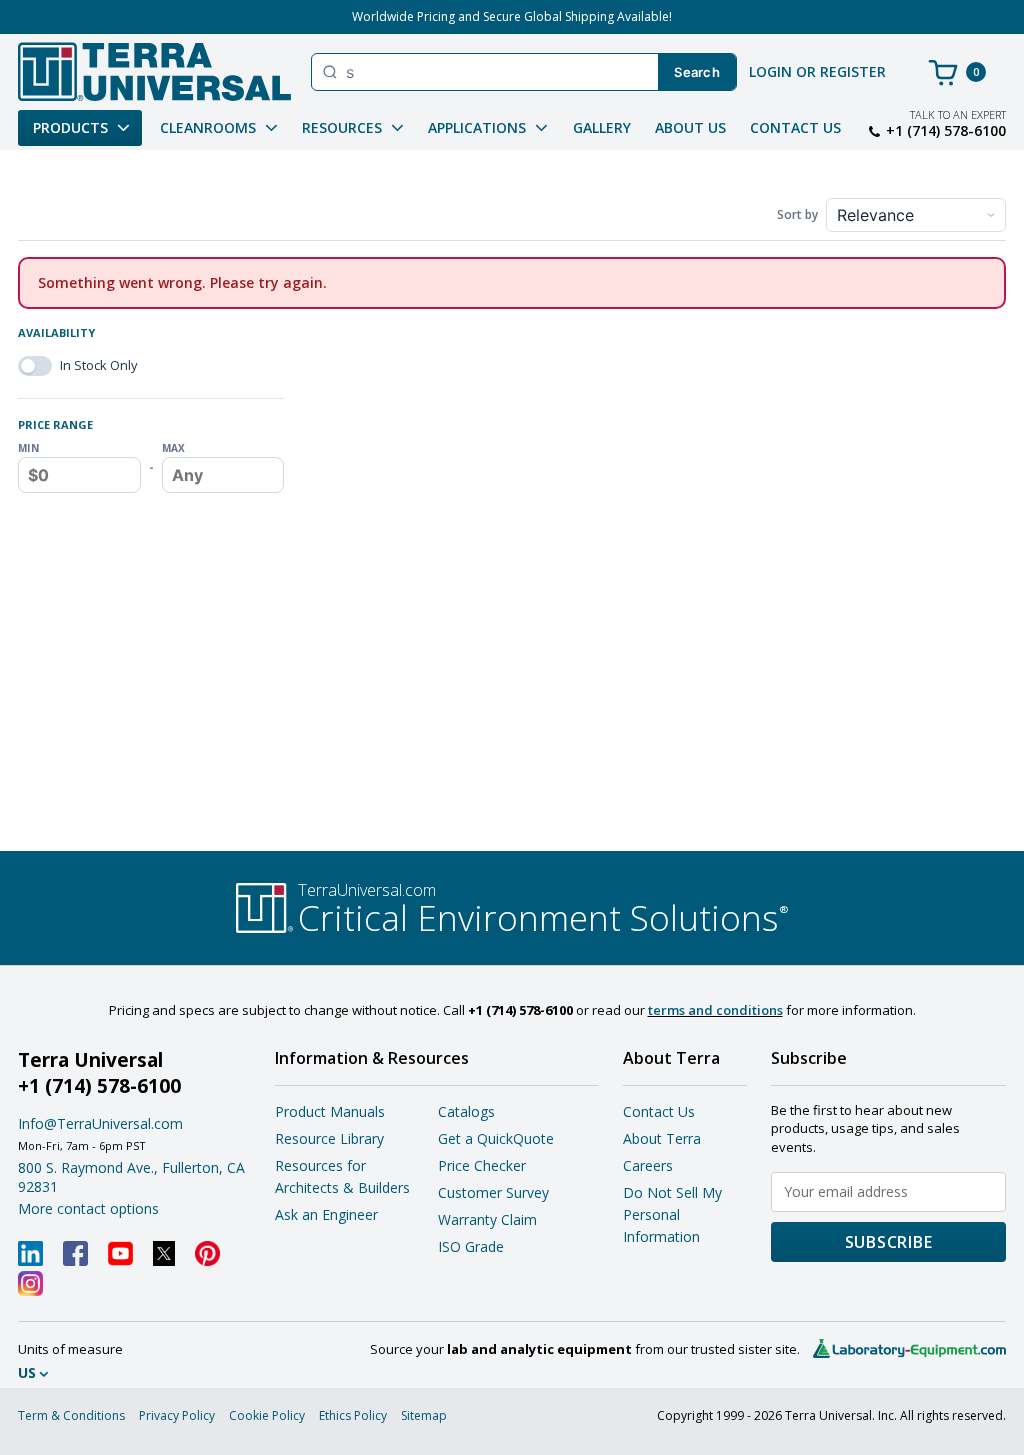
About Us (690, 127)
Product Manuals (330, 1111)
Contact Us (795, 127)
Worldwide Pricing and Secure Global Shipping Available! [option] (512, 16)
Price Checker (482, 1165)
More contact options (88, 1208)
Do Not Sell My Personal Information (672, 1214)
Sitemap (424, 1415)
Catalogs (466, 1111)
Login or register (817, 71)
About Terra (662, 1138)
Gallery (602, 127)
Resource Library (329, 1138)
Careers (648, 1165)
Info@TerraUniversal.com (100, 1123)
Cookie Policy (267, 1415)
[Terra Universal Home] (154, 71)
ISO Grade (471, 1246)
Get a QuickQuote (496, 1138)
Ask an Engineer (326, 1214)
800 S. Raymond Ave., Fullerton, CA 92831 (131, 1177)
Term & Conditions (71, 1415)
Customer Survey (493, 1192)
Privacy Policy (177, 1415)
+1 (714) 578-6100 (946, 131)
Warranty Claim (487, 1219)
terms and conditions (715, 1010)
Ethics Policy (353, 1415)
